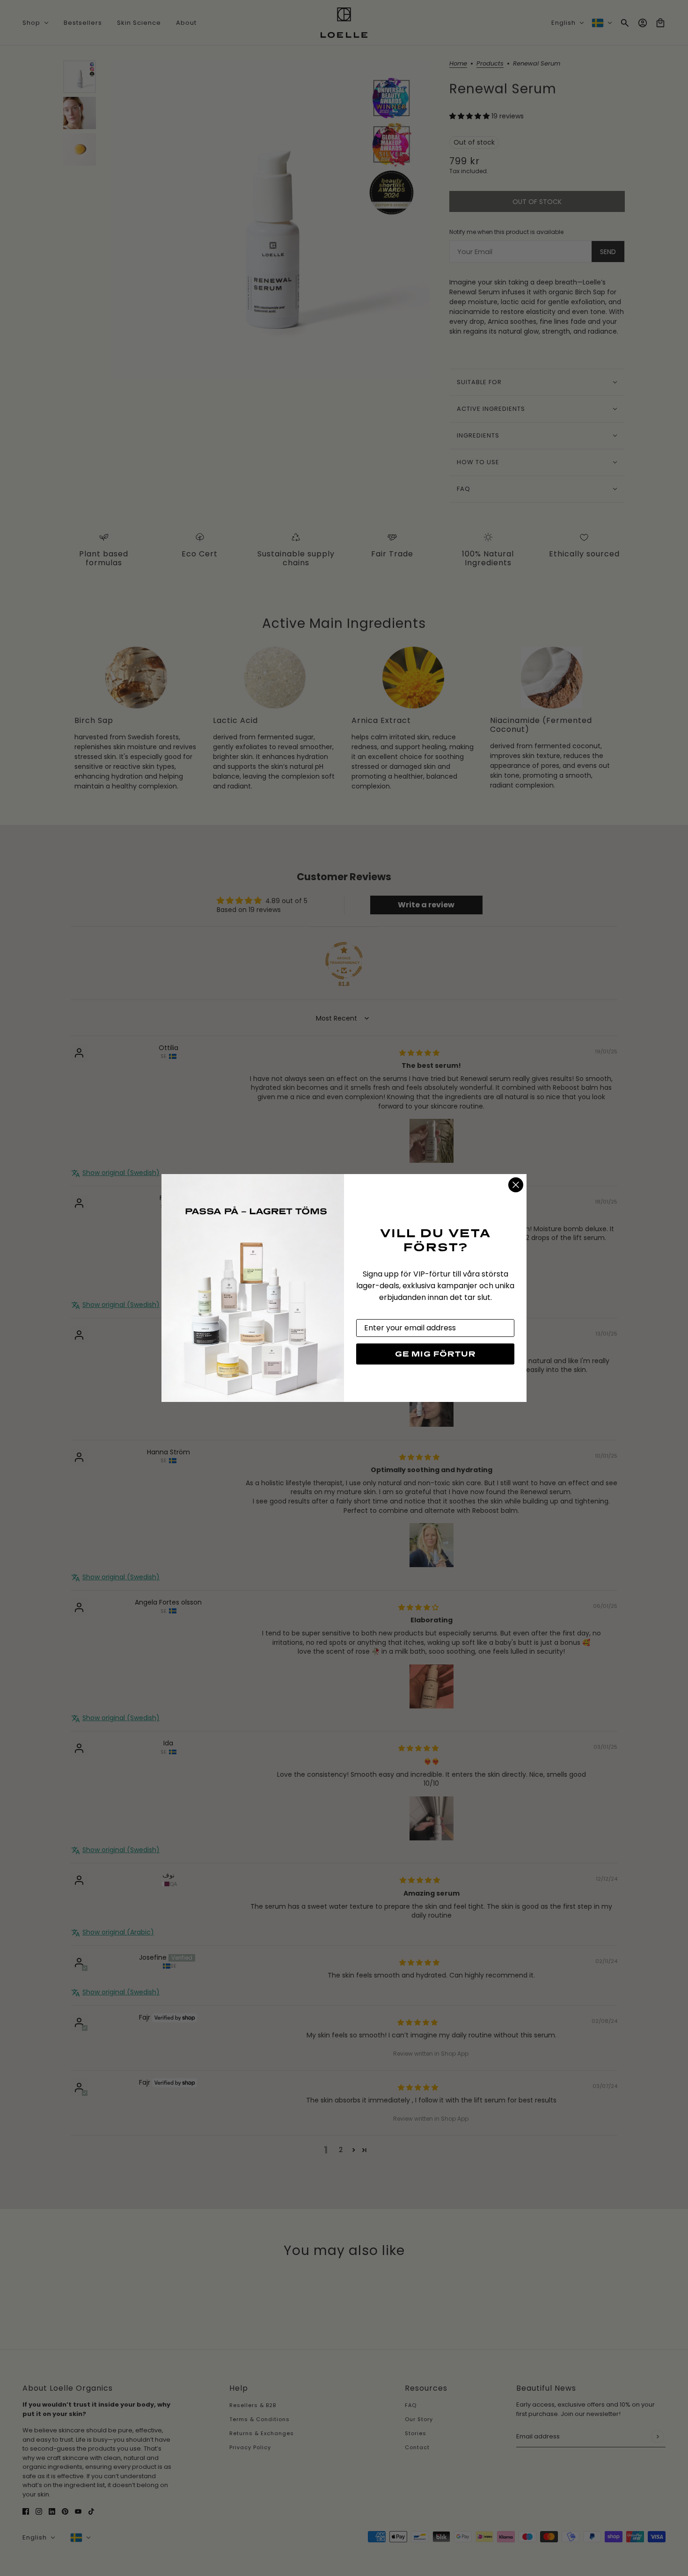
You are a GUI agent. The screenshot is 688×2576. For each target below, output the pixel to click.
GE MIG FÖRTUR (435, 1354)
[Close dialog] (516, 1185)
